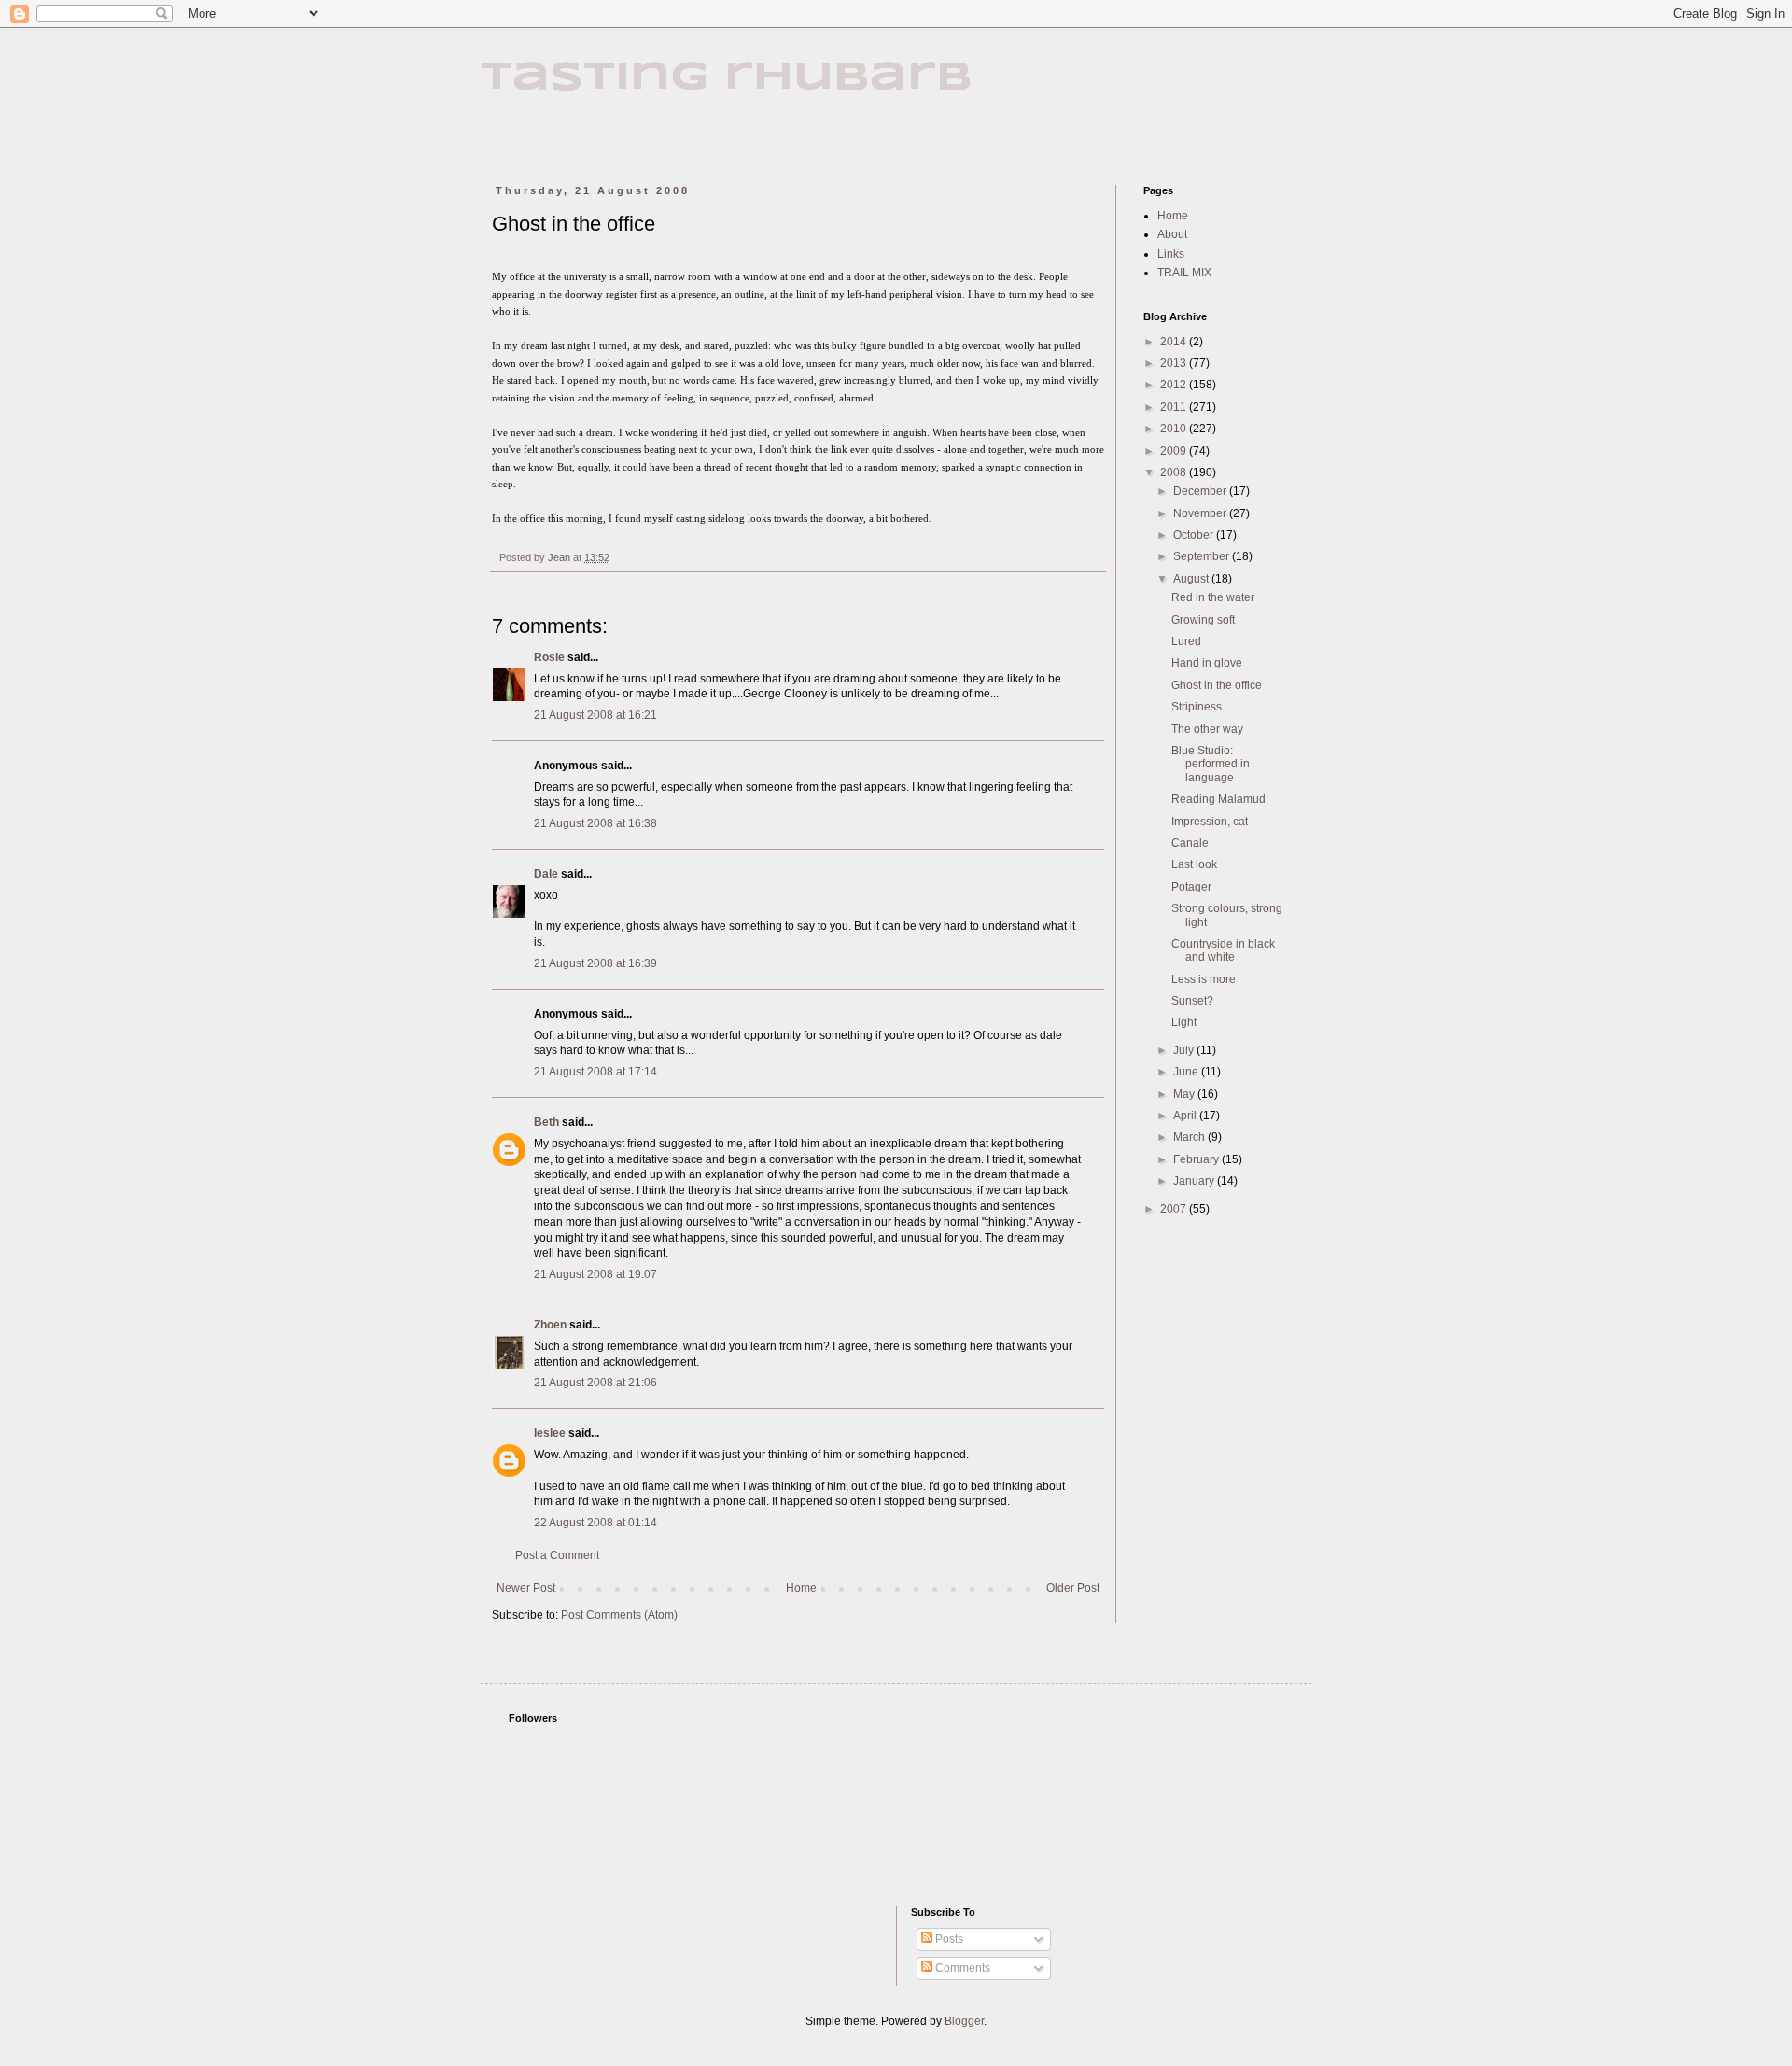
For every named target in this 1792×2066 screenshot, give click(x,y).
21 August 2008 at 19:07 (595, 1274)
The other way (1207, 729)
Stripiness (1197, 707)
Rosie (549, 657)
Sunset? (1192, 1001)
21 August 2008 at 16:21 (595, 715)
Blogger (964, 2021)
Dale (546, 874)
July (1185, 1050)
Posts (948, 1939)
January (1195, 1181)
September (1203, 556)
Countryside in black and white (1223, 950)
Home (801, 1588)
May (1185, 1094)
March (1190, 1137)
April (1186, 1116)
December (1201, 491)
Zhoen (550, 1325)
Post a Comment (557, 1555)
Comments (961, 1968)
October (1195, 535)
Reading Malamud (1218, 799)
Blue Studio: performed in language (1211, 764)
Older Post (1073, 1588)
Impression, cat (1210, 822)
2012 (1175, 385)
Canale (1190, 843)
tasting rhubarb (727, 78)
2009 (1175, 451)
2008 (1175, 472)
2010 (1175, 429)
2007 (1175, 1209)
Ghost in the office (1217, 685)
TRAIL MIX (1184, 273)
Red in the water (1213, 597)
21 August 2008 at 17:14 (595, 1072)
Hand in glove (1207, 663)
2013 (1175, 363)
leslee (550, 1433)
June (1187, 1072)
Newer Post (526, 1588)
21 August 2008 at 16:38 (595, 823)
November (1201, 513)
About (1172, 234)
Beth (546, 1122)
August (1192, 579)
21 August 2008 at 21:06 (595, 1383)
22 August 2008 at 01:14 (595, 1523)
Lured (1186, 641)
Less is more (1204, 979)
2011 (1175, 407)
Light (1184, 1022)
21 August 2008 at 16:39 (595, 963)
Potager (1191, 887)
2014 (1175, 342)
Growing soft (1203, 620)
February (1197, 1159)
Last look (1194, 864)
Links (1171, 254)
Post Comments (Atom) (619, 1615)
